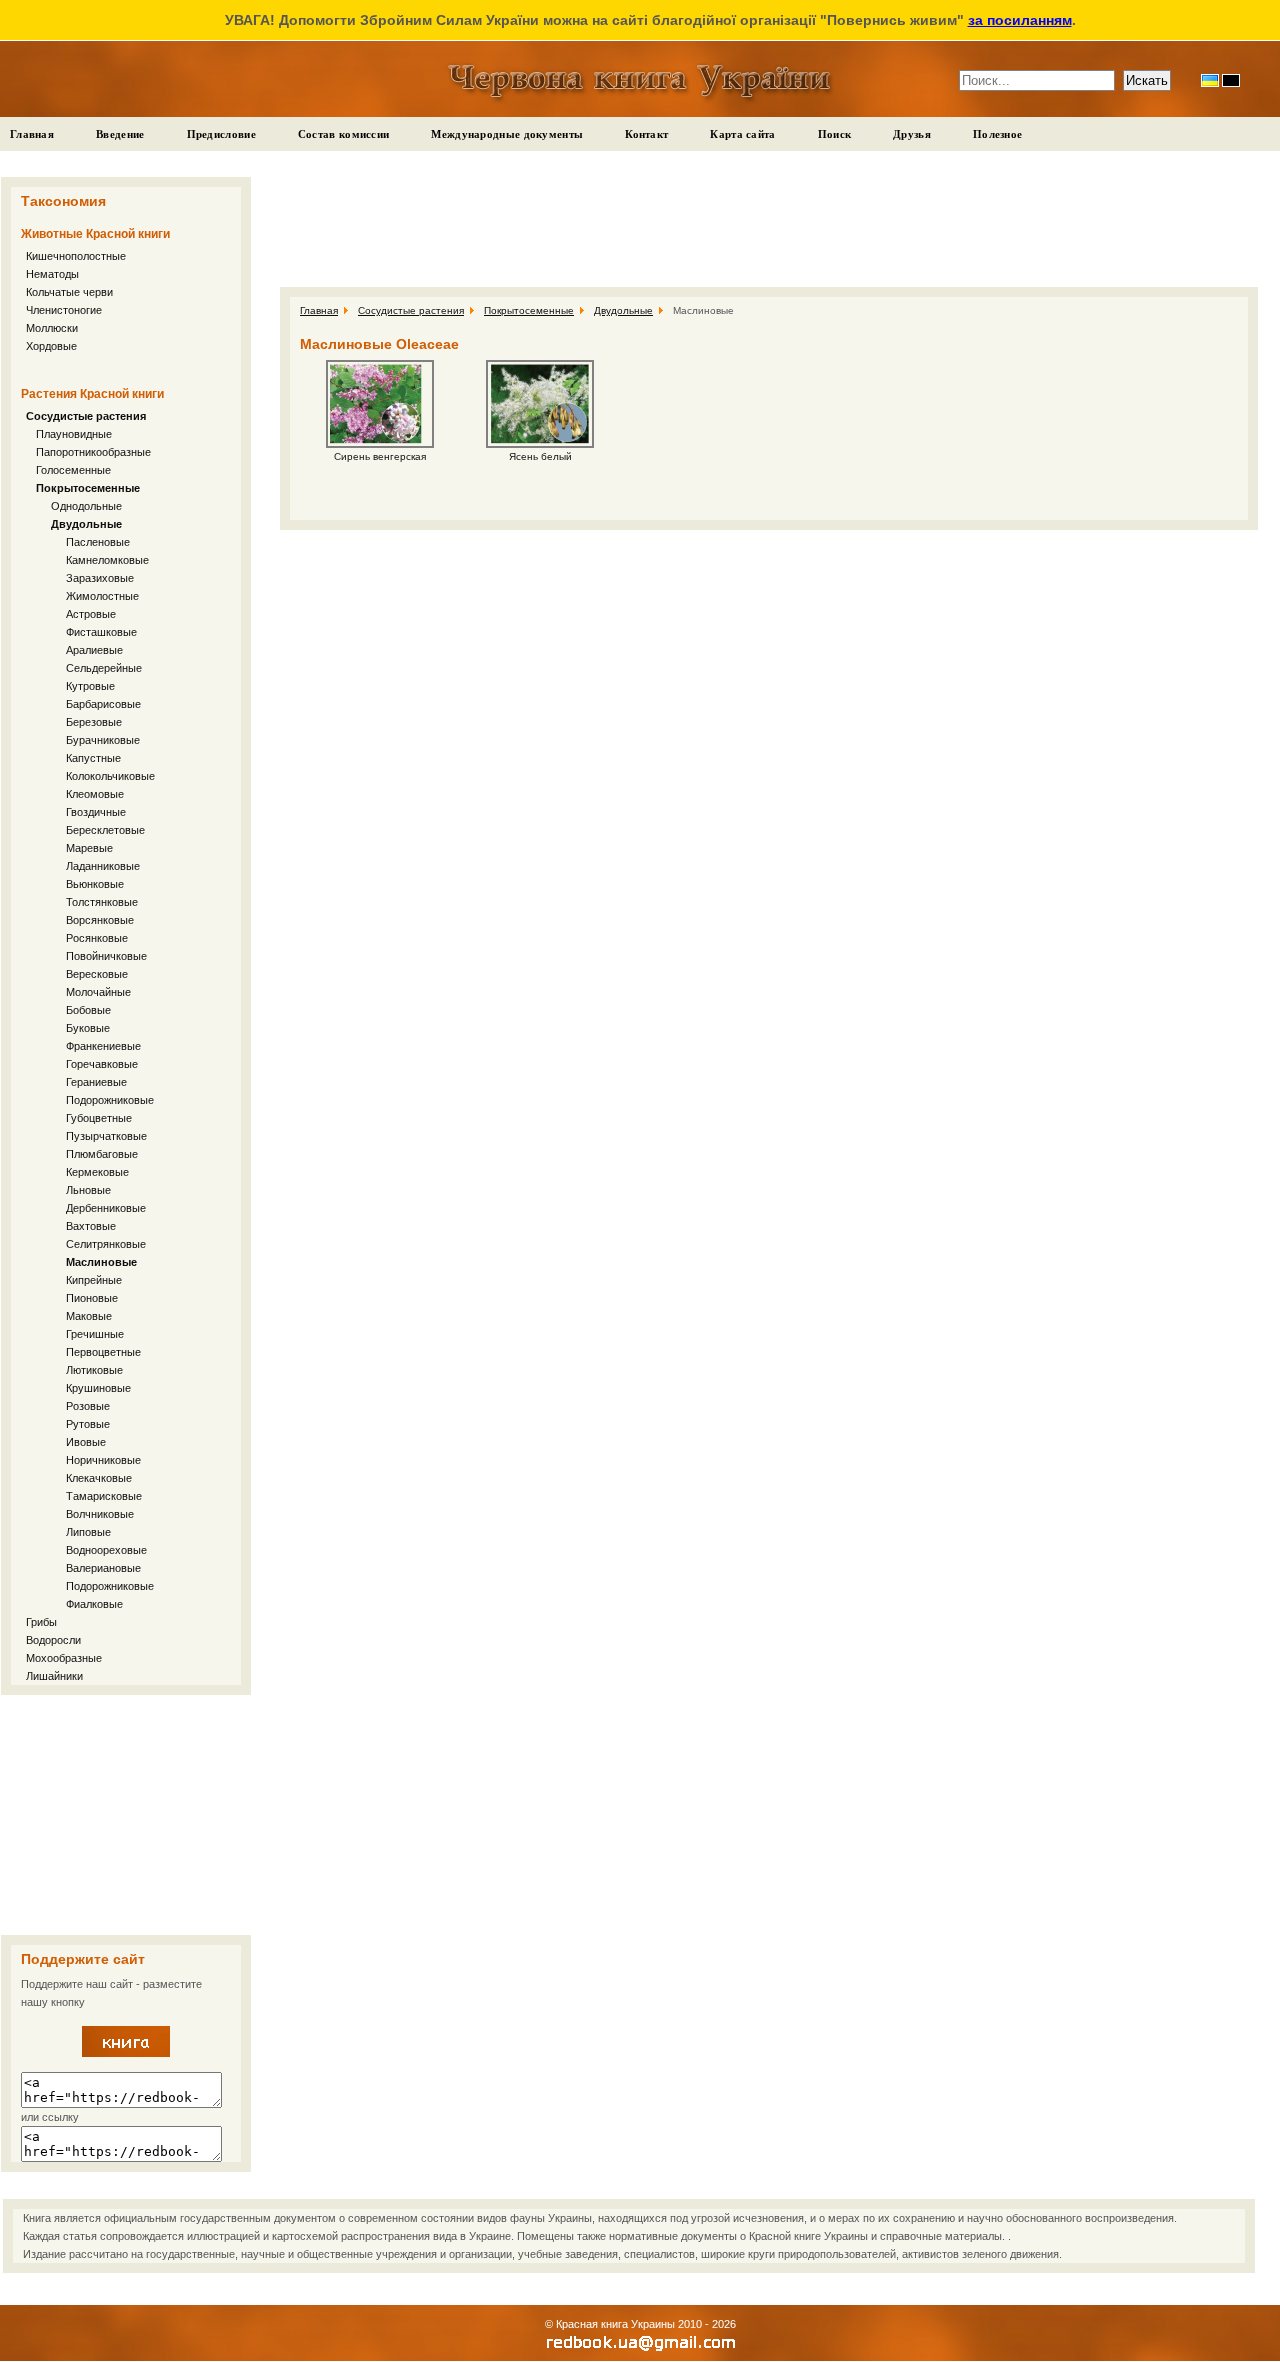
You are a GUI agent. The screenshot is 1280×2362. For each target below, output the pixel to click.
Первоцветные (103, 1352)
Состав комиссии (344, 134)
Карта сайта (742, 134)
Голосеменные (73, 470)
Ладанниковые (103, 866)
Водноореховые (106, 1550)
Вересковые (97, 974)
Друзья (912, 134)
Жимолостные (102, 596)
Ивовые (86, 1442)
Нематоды (52, 274)
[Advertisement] (126, 1815)
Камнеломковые (107, 560)
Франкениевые (103, 1046)
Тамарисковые (104, 1496)
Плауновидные (74, 434)
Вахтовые (91, 1226)
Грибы (41, 1622)
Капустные (93, 758)
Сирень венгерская (380, 456)
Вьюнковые (95, 884)
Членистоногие (64, 310)
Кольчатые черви (69, 292)
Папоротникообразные (93, 452)
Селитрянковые (106, 1244)
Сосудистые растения (86, 416)
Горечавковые (102, 1064)
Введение (120, 134)
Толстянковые (102, 902)
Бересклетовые (105, 830)
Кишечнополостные (76, 256)
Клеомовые (95, 794)
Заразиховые (100, 578)
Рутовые (88, 1424)
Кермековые (97, 1172)
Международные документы (507, 134)
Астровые (91, 614)
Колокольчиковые (110, 776)
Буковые (88, 1028)
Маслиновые (101, 1262)
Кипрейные (94, 1280)
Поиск (835, 134)
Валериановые (103, 1568)
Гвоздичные (96, 812)
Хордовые (51, 346)
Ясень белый (540, 456)
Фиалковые (94, 1604)
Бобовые (88, 1010)
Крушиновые (98, 1388)
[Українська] (1210, 80)
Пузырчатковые (106, 1136)
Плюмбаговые (102, 1154)
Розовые (88, 1406)
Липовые (88, 1532)
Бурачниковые (103, 740)
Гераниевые (96, 1082)
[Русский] (1231, 80)
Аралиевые (94, 650)
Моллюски (52, 328)
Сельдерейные (104, 668)
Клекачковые (99, 1478)
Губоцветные (99, 1118)
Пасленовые (98, 542)
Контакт (646, 134)
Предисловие (221, 134)
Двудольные (86, 524)
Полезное (997, 134)
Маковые (89, 1316)
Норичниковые (103, 1460)
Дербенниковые (106, 1208)
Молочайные (98, 992)
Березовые (94, 722)
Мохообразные (64, 1658)
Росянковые (97, 938)
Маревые (89, 848)
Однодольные (86, 506)
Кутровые (90, 686)
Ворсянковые (100, 920)
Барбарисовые (103, 704)
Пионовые (92, 1298)
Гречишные (95, 1334)
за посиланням (1020, 20)
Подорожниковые (110, 1100)
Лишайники (54, 1676)
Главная (32, 134)
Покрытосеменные (88, 488)
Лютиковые (94, 1370)
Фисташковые (101, 632)
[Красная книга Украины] (126, 2053)
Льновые (88, 1190)
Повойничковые (106, 956)
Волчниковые (100, 1514)
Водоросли (53, 1640)
